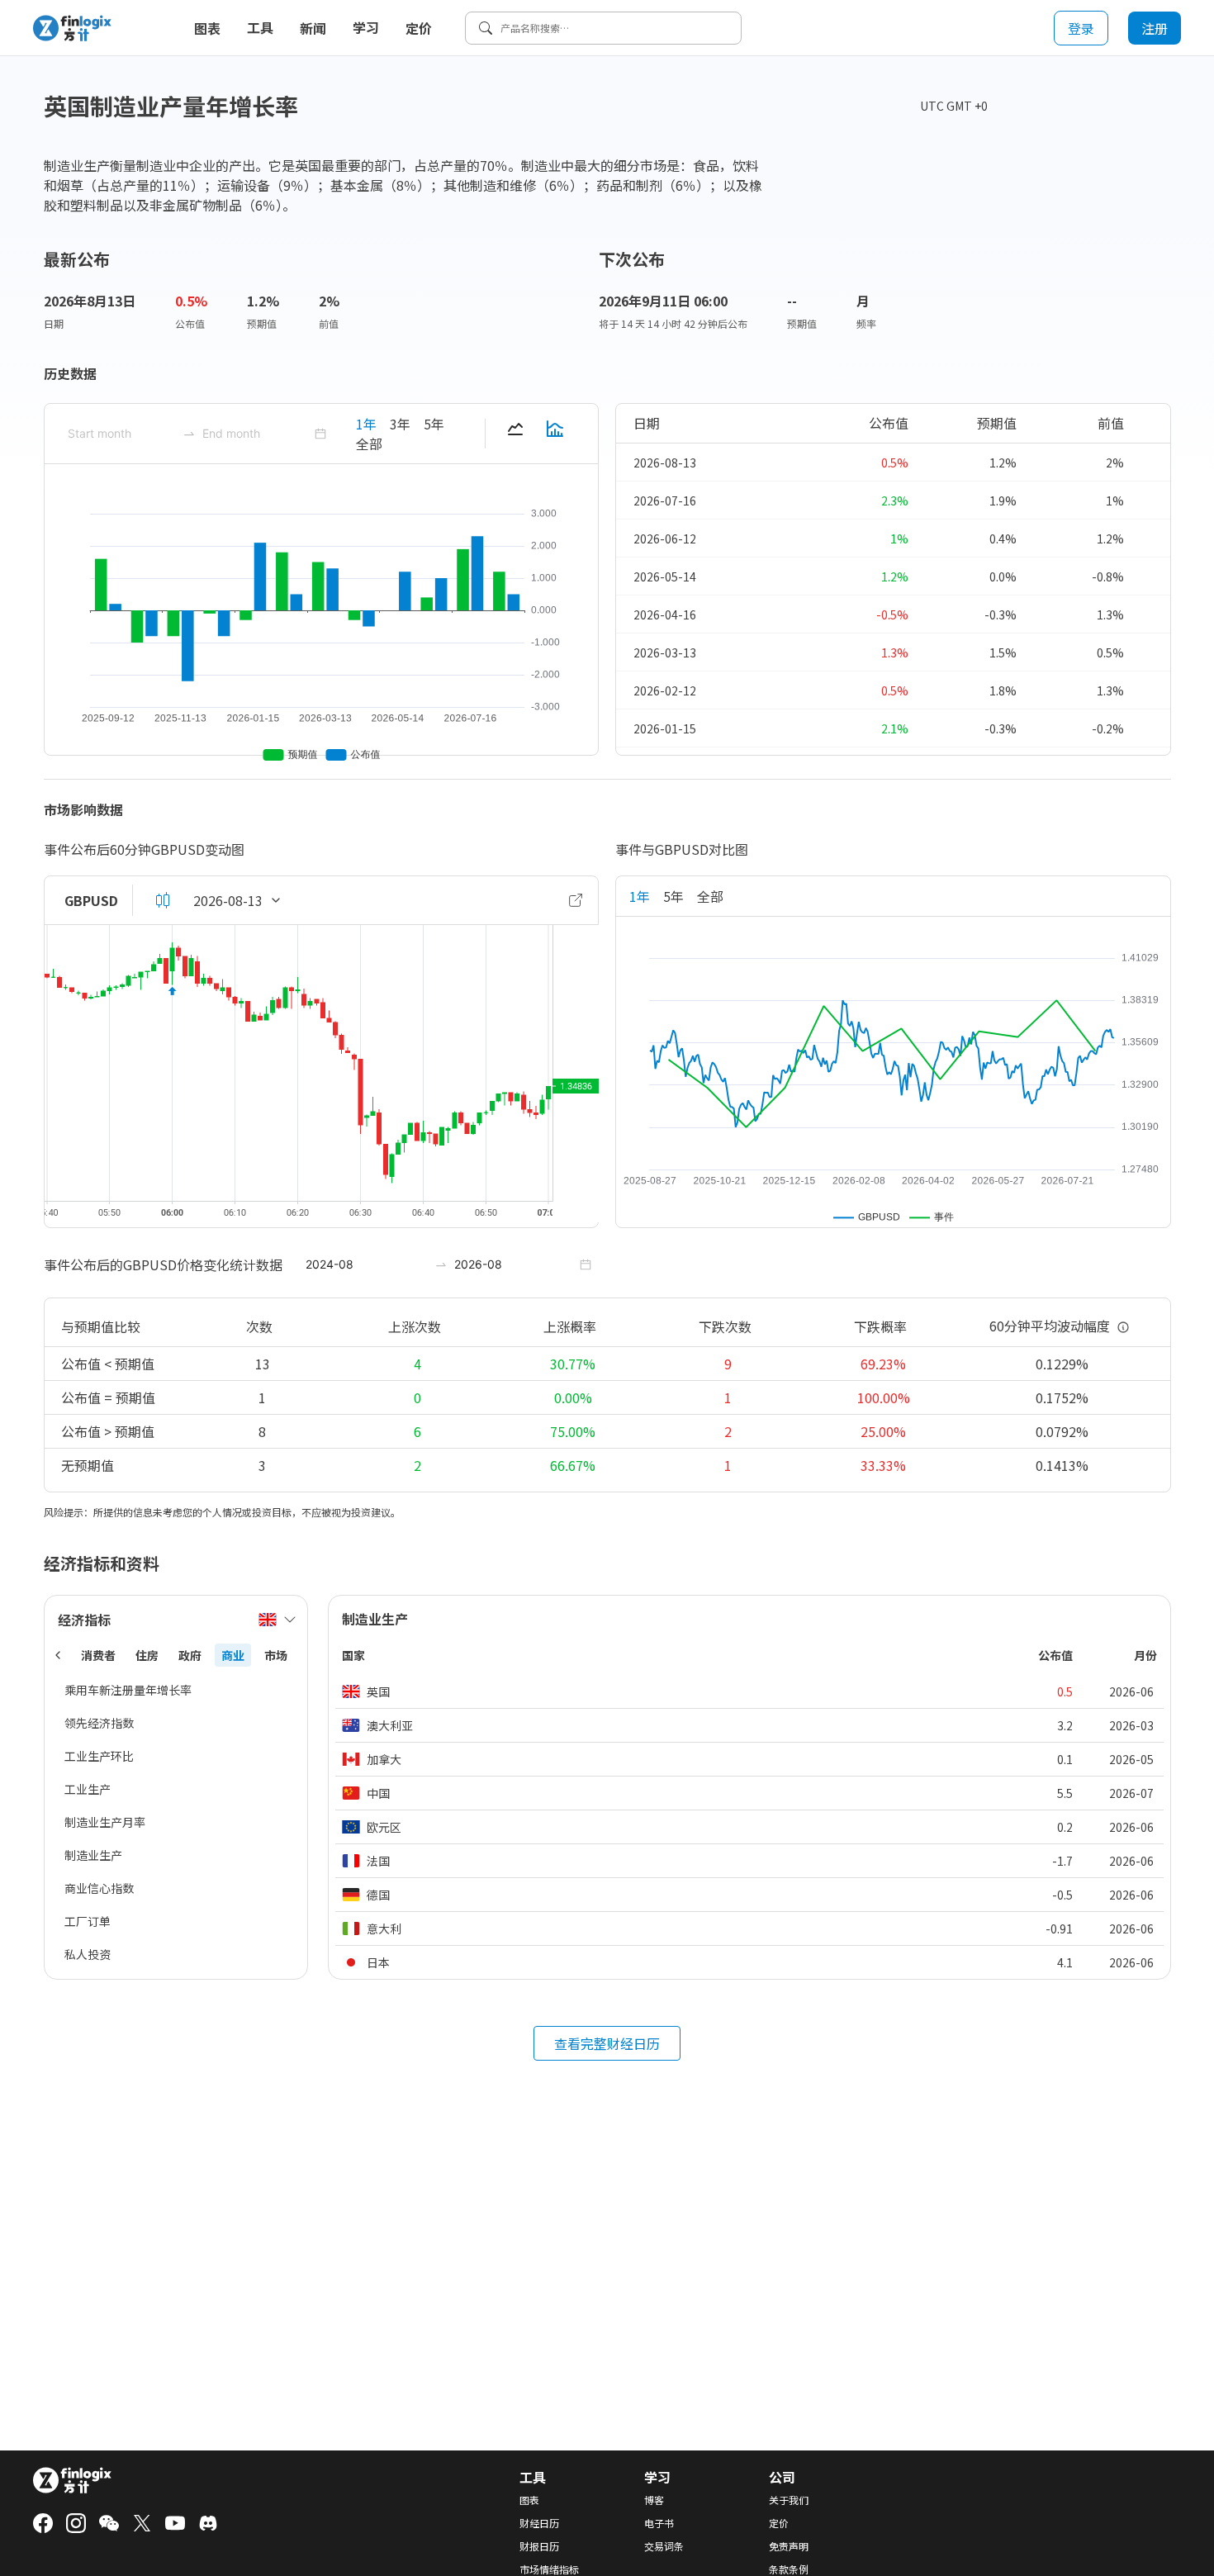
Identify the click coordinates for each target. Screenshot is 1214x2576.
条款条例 (789, 2569)
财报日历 (539, 2546)
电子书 (659, 2523)
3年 (400, 424)
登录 (1081, 28)
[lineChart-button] (515, 434)
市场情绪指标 (549, 2569)
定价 (419, 28)
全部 (369, 444)
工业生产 (88, 1789)
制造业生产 (93, 1855)
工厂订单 (88, 1921)
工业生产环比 (99, 1756)
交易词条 (664, 2546)
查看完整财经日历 (607, 2043)
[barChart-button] (555, 434)
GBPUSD (91, 900)
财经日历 (539, 2523)
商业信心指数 (99, 1888)
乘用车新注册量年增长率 (128, 1690)
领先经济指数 (99, 1723)
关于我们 (789, 2500)
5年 (434, 424)
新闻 (313, 28)
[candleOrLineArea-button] (163, 900)
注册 (1155, 28)
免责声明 (789, 2546)
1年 (366, 424)
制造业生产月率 (105, 1822)
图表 (207, 28)
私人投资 (88, 1954)
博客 (654, 2500)
